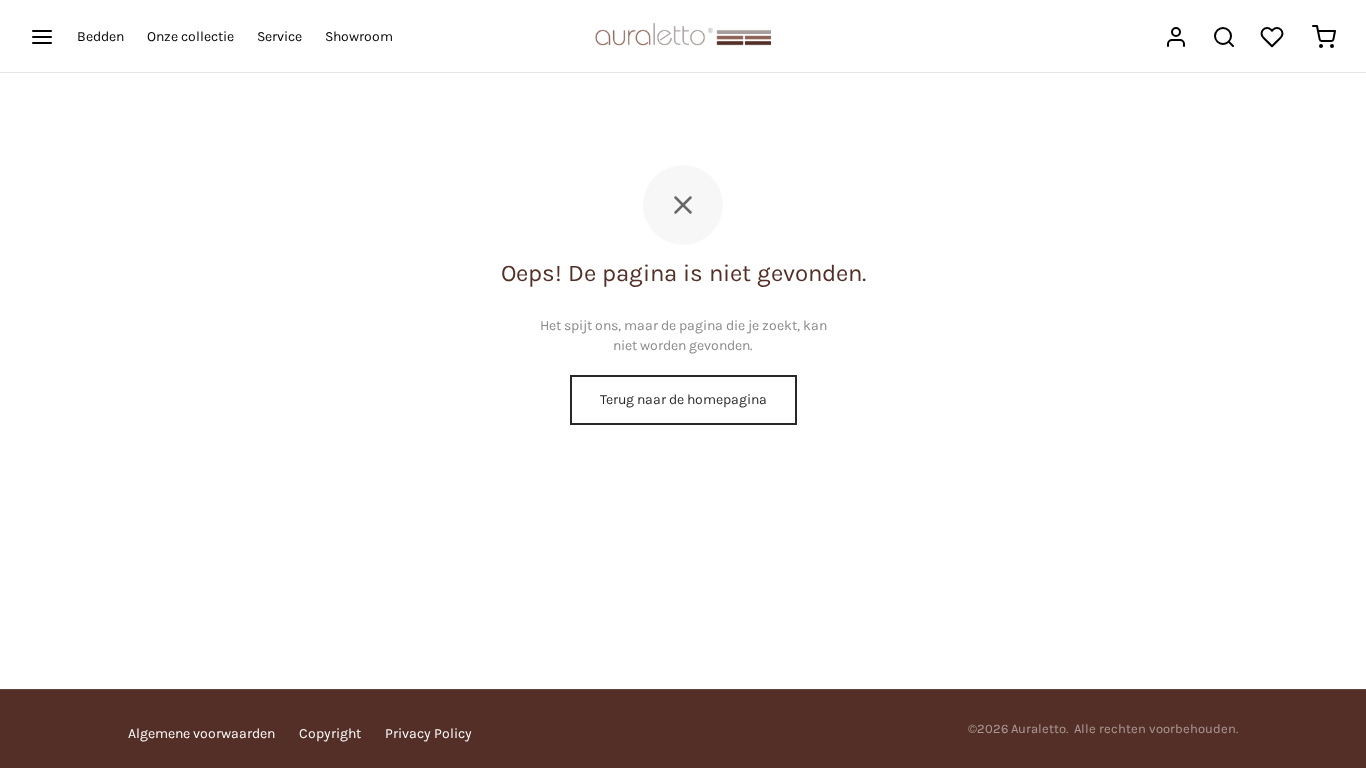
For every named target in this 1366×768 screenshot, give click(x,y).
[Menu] (42, 37)
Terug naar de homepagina (683, 399)
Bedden (100, 36)
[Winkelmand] (1324, 37)
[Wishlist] (1274, 37)
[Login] (1176, 37)
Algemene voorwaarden (201, 733)
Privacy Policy (428, 733)
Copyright (330, 733)
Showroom (359, 36)
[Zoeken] (1224, 37)
